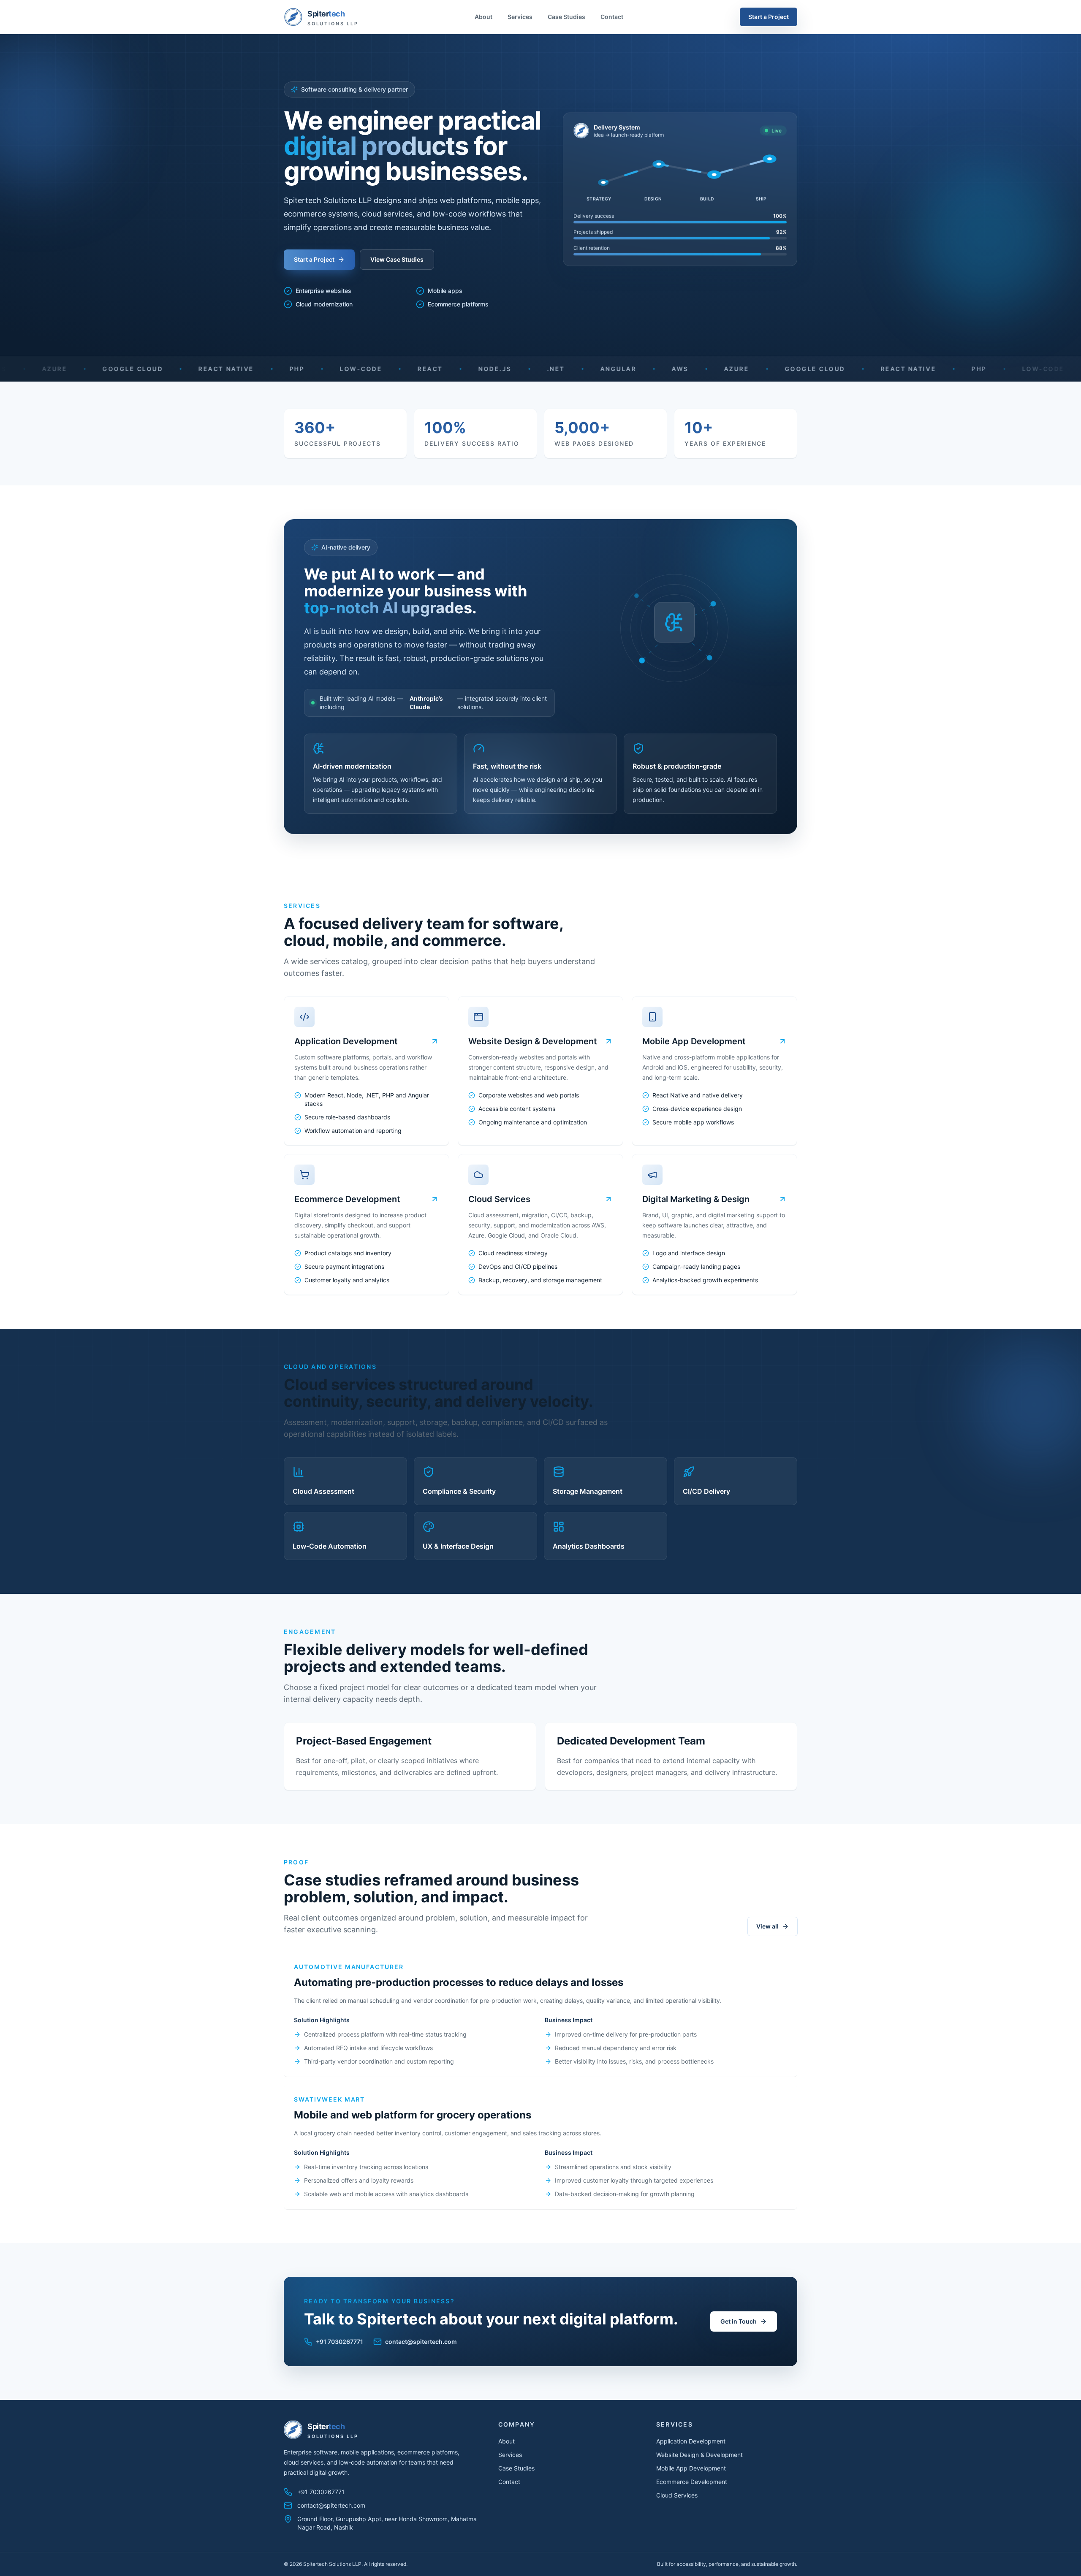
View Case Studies (397, 259)
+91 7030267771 (340, 2342)
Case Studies (566, 17)
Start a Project (769, 17)
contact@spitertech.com (421, 2342)
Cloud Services (677, 2495)
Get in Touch (739, 2321)
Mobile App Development (691, 2468)
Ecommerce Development (692, 2482)
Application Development (691, 2441)
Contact (612, 17)
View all (767, 1926)
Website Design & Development (699, 2455)
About (483, 17)
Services (520, 17)
